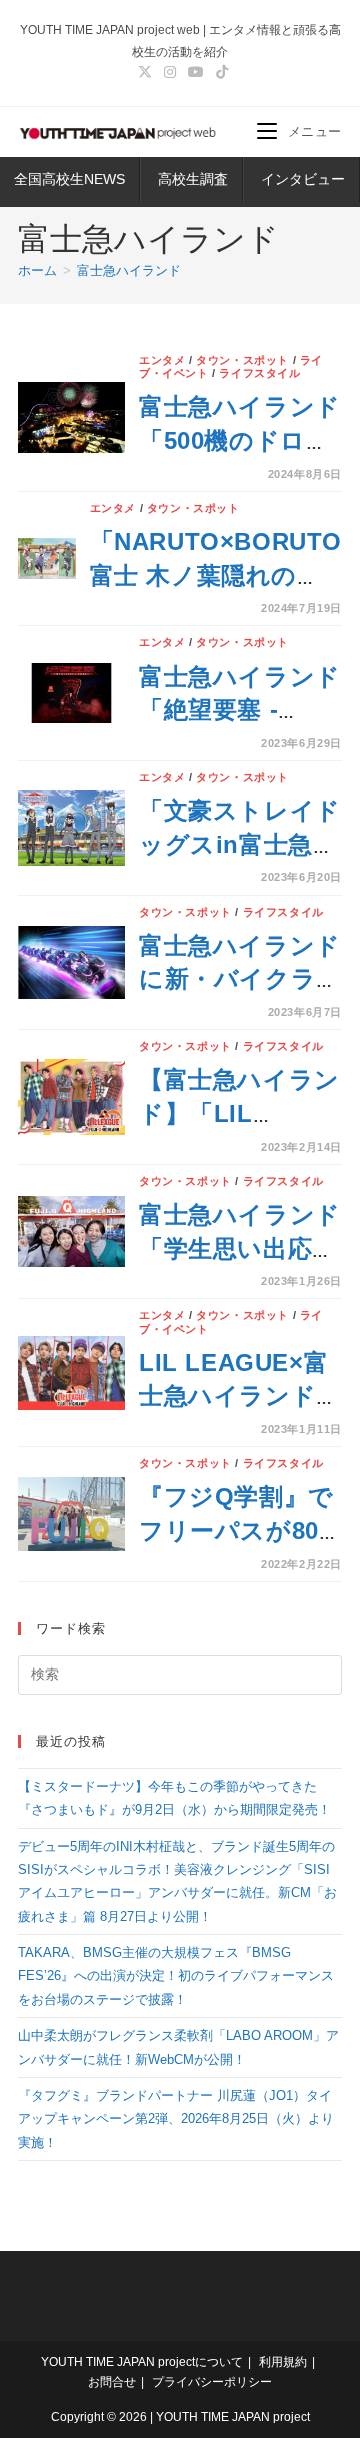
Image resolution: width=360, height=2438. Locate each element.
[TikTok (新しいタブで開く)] (219, 72)
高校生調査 (193, 179)
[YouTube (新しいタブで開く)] (196, 72)
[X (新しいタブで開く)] (145, 72)
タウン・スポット (242, 360)
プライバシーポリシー (212, 2382)
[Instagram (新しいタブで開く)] (170, 72)
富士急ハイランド (129, 270)
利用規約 (283, 2362)
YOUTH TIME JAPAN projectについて (142, 2362)
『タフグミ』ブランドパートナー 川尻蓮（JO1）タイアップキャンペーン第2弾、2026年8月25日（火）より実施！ (176, 2119)
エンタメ (162, 360)
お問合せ (112, 2382)
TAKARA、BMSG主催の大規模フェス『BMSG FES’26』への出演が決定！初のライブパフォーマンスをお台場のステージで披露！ (176, 1976)
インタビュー (303, 179)
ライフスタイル (259, 373)
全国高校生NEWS (69, 179)
